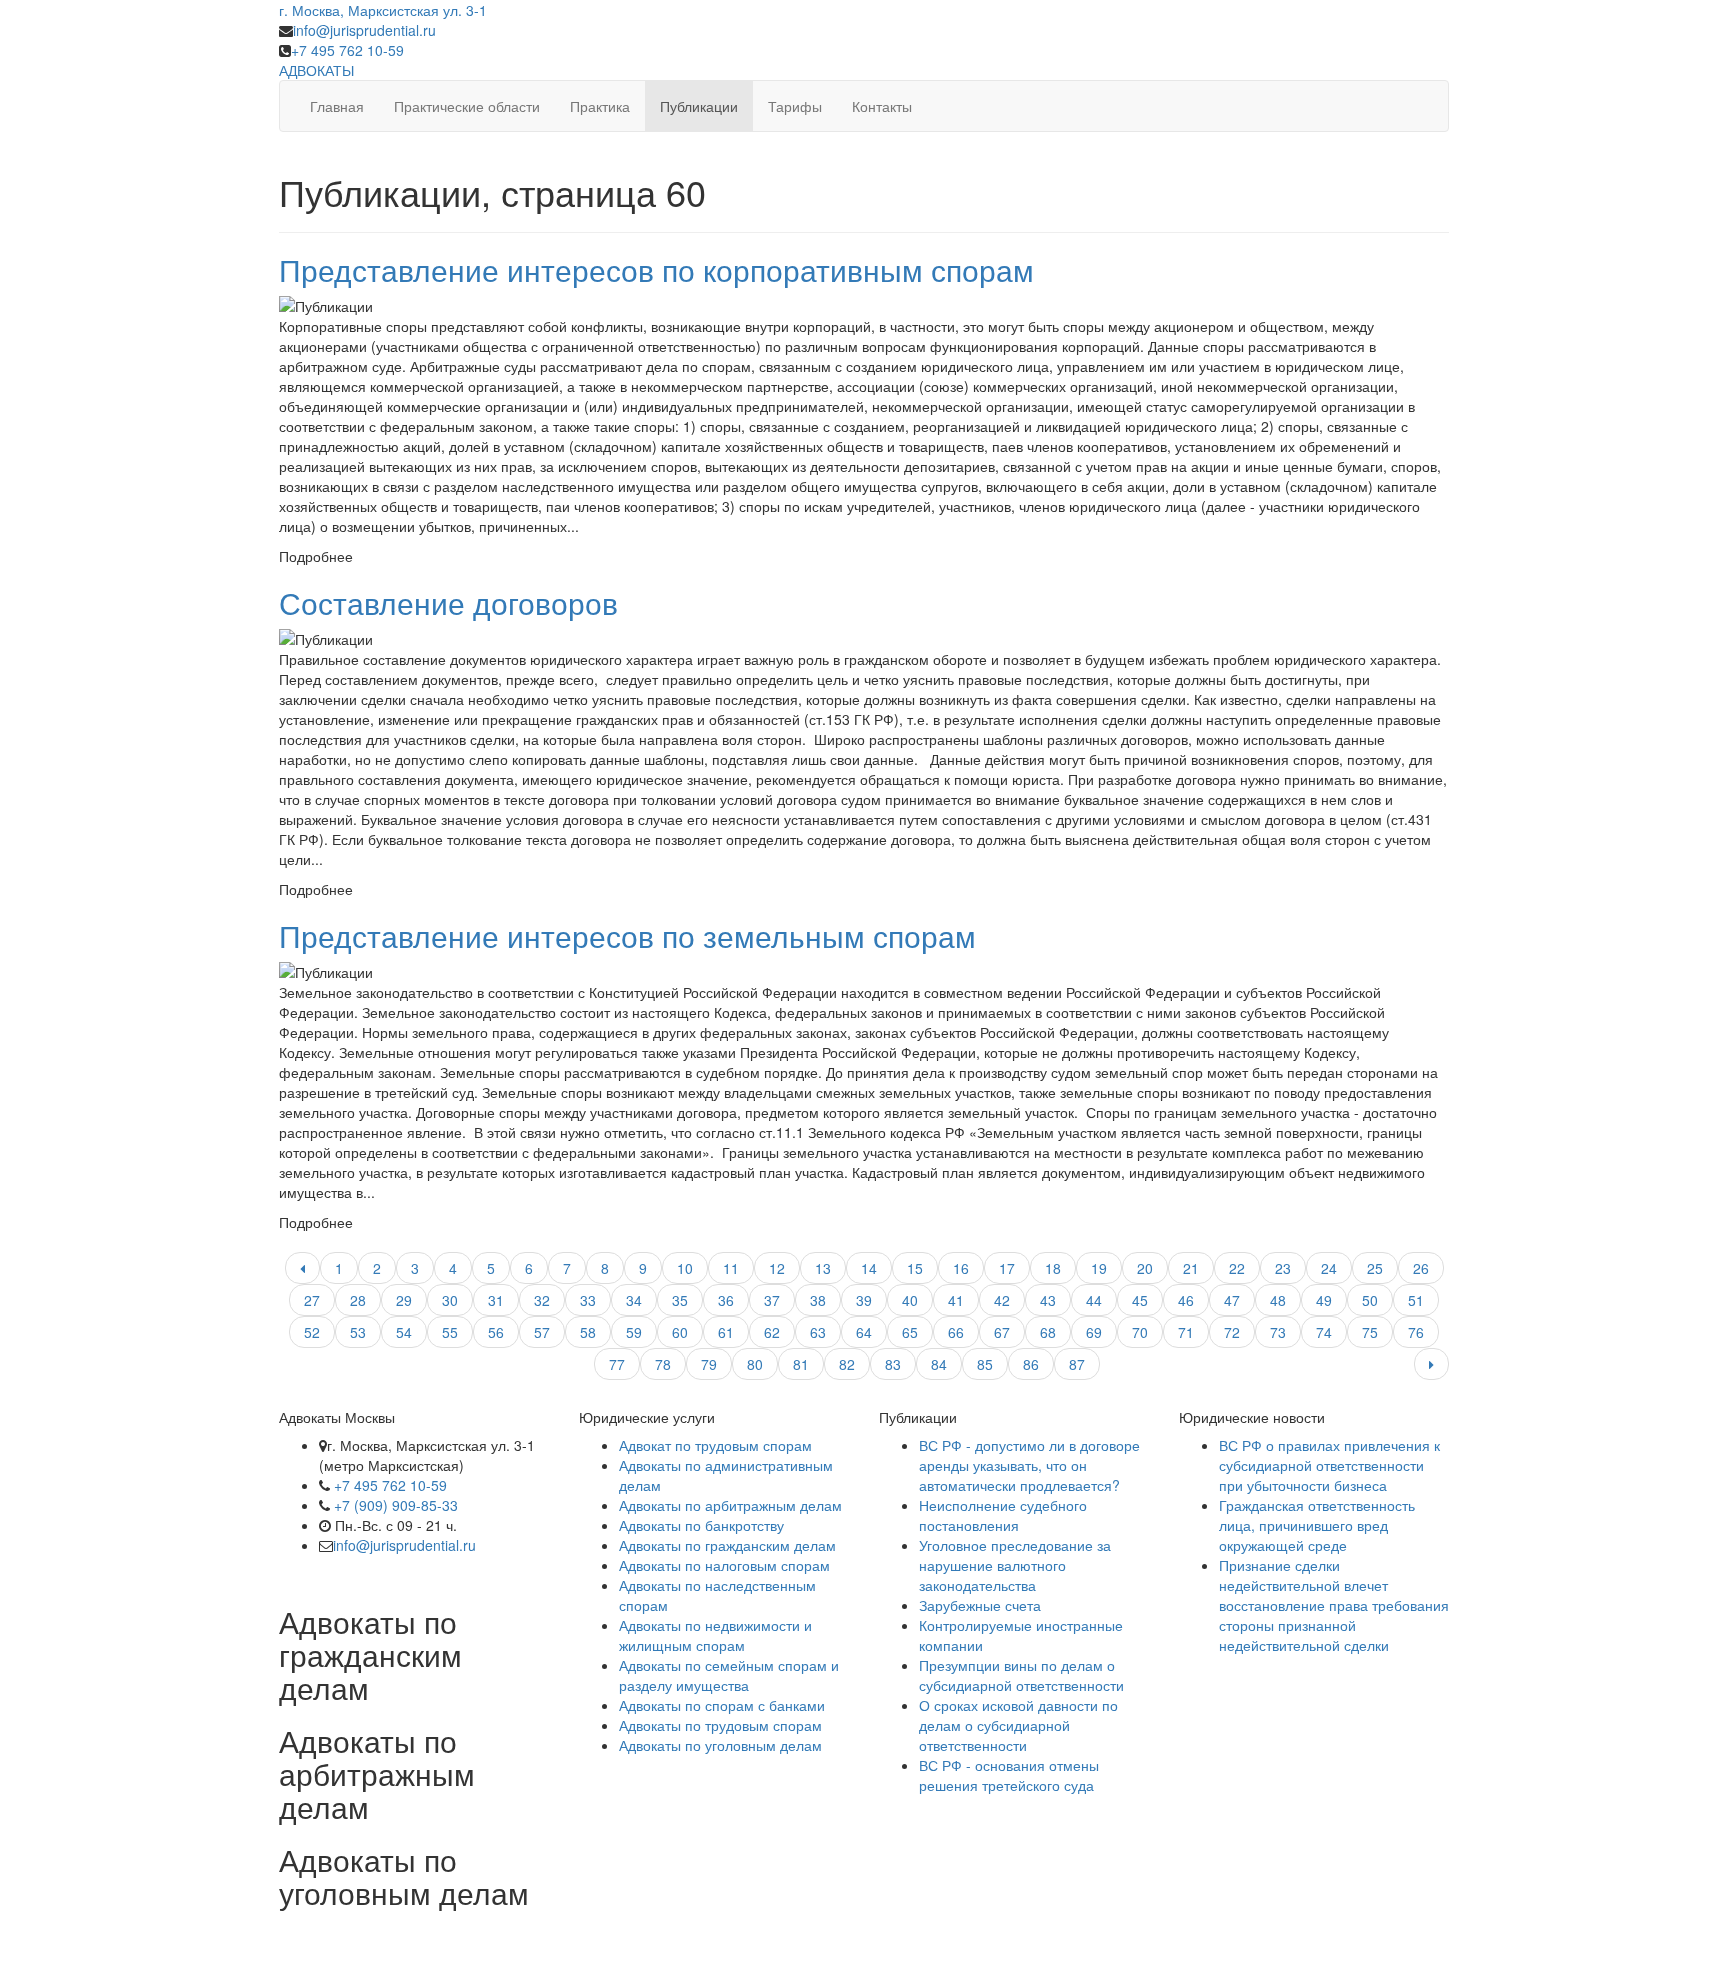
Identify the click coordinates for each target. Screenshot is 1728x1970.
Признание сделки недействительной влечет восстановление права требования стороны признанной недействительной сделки (1334, 1605)
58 (588, 1332)
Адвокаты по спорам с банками (722, 1705)
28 (358, 1300)
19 (1099, 1268)
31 (496, 1300)
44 (1094, 1300)
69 (1094, 1332)
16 (961, 1268)
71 (1186, 1332)
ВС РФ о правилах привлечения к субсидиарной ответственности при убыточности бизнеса (1329, 1465)
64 (864, 1332)
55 (450, 1332)
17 (1007, 1268)
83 (893, 1364)
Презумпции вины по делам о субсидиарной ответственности (1021, 1675)
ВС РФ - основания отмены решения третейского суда (1009, 1775)
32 (542, 1300)
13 (823, 1268)
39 (864, 1300)
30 (450, 1300)
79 (709, 1364)
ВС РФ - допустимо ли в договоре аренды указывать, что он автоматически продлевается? (1029, 1465)
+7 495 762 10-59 (347, 50)
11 (731, 1268)
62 (772, 1332)
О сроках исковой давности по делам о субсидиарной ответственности (1018, 1725)
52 (312, 1332)
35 (680, 1300)
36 (726, 1300)
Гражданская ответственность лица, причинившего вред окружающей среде (1317, 1525)
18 (1053, 1268)
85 (985, 1364)
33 (588, 1300)
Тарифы (795, 106)
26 (1421, 1268)
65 (910, 1332)
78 (663, 1364)
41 (956, 1300)
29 (404, 1300)
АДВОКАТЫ (316, 70)
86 (1031, 1364)
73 (1278, 1332)
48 (1278, 1300)
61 (726, 1332)
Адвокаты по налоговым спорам (724, 1565)
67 (1002, 1332)
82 (847, 1364)
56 (496, 1332)
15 (915, 1268)
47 (1232, 1300)
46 (1186, 1300)
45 (1140, 1300)
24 (1329, 1268)
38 (818, 1300)
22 (1237, 1268)
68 (1048, 1332)
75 (1370, 1332)
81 (801, 1364)
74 (1324, 1332)
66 (956, 1332)
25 (1375, 1268)
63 (818, 1332)
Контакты (882, 106)
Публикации (699, 106)
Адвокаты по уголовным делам (720, 1745)
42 (1002, 1300)
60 (680, 1332)
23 (1283, 1268)
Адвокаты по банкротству (701, 1525)
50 (1370, 1300)
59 (634, 1332)
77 (617, 1364)
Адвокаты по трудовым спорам (720, 1725)
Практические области (467, 106)
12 (777, 1268)
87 (1077, 1364)
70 (1140, 1332)
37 (772, 1300)
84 (939, 1364)
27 (312, 1300)
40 (910, 1300)
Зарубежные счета (980, 1605)
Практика (600, 106)
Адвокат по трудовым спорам (715, 1445)
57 (542, 1332)
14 (869, 1268)
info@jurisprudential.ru (364, 30)
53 (358, 1332)
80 (755, 1364)
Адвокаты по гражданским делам (727, 1545)
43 (1048, 1300)
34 (634, 1300)
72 (1232, 1332)
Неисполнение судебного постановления (1003, 1515)
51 (1416, 1300)
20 (1145, 1268)
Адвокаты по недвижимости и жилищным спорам (715, 1635)
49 (1324, 1300)
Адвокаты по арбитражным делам (730, 1505)
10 (685, 1268)
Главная (337, 106)
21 (1191, 1268)
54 (404, 1332)
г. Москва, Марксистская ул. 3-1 (383, 10)
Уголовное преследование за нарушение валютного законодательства (1015, 1565)
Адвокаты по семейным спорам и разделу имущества (729, 1675)
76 (1416, 1332)
